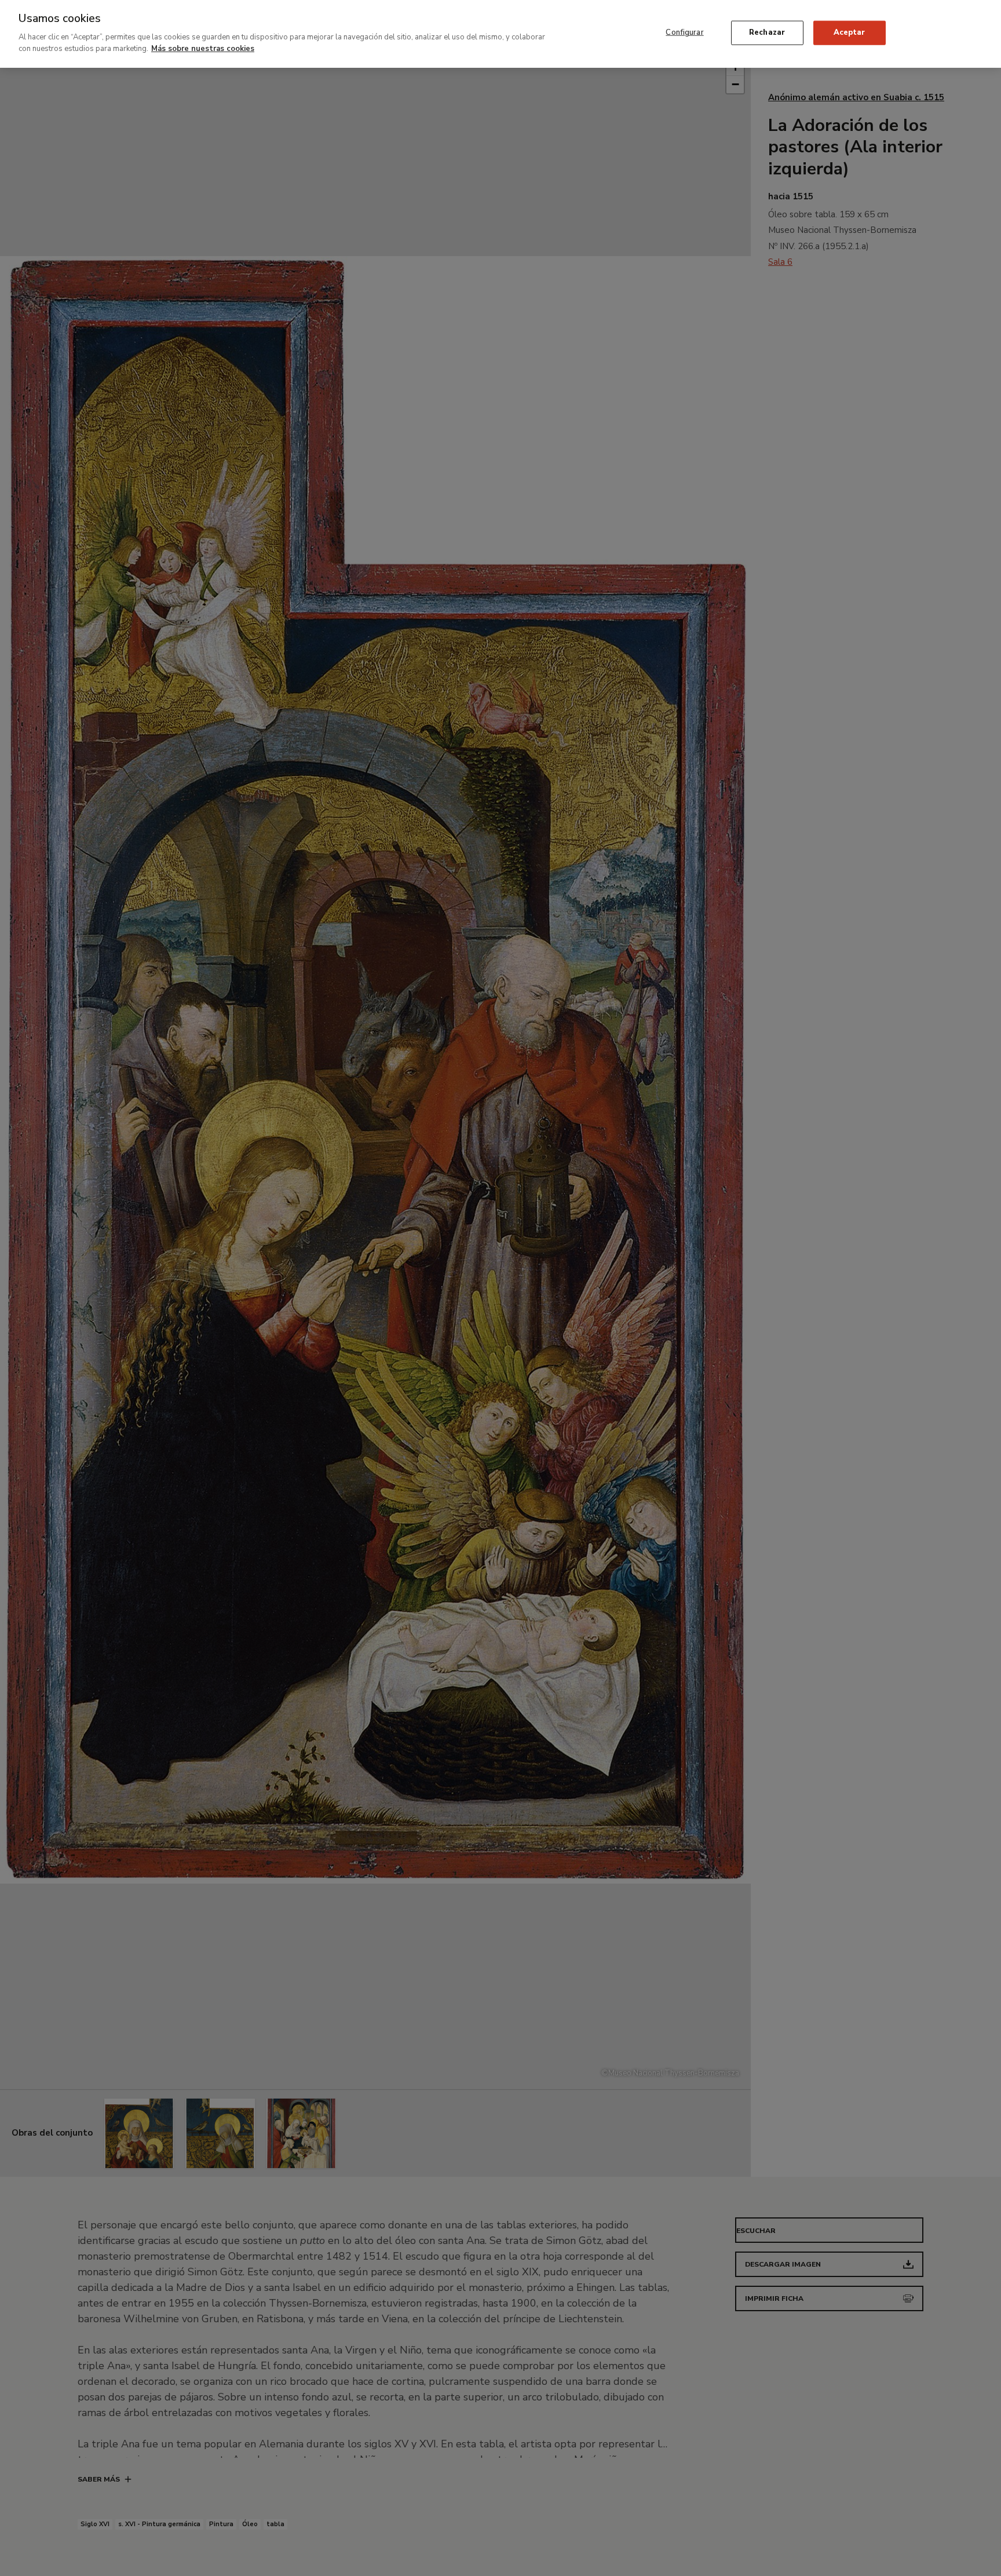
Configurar (684, 32)
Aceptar (849, 32)
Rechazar (767, 32)
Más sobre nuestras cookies (203, 48)
